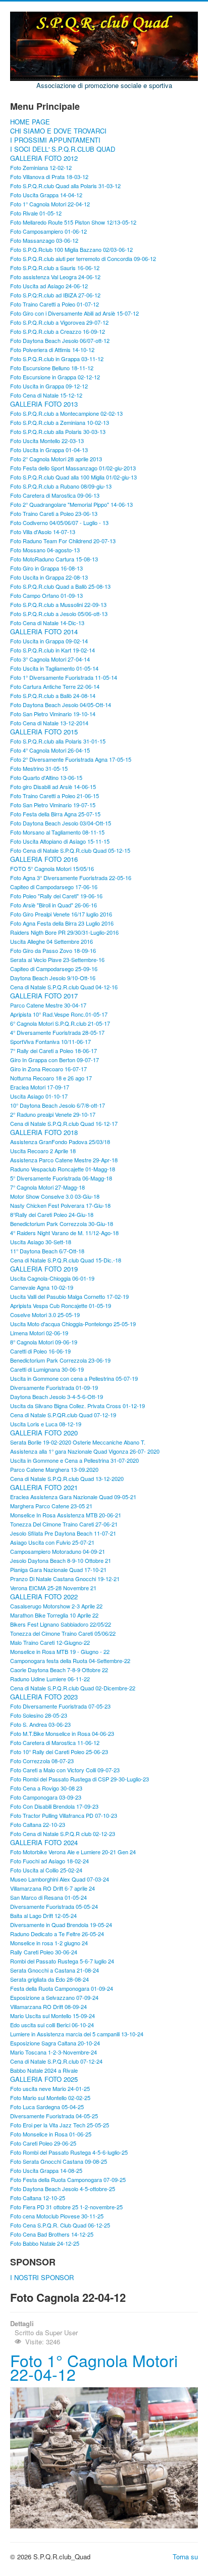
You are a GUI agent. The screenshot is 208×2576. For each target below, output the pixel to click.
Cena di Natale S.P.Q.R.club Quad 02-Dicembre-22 (73, 1688)
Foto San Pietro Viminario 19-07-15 (53, 805)
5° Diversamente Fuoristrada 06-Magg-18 (61, 1178)
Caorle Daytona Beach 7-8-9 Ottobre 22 (59, 1670)
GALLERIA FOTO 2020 (44, 1433)
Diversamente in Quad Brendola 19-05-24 (61, 1925)
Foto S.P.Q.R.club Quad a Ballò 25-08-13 (60, 586)
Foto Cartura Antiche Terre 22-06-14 (55, 686)
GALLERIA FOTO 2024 (44, 1843)
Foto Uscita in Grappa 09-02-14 (49, 641)
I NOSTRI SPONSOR (42, 2278)
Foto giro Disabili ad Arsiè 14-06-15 (53, 787)
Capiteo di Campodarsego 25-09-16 (54, 969)
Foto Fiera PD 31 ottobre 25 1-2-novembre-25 (66, 2207)
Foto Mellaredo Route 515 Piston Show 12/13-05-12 (73, 222)
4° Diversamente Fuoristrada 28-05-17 (57, 1032)
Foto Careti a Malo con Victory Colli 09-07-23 (65, 1770)
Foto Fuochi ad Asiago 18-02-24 (49, 1861)
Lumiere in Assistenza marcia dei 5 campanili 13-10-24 (77, 2034)
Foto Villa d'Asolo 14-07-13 (43, 532)
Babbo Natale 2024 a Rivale (44, 2070)
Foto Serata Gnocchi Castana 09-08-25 (59, 2161)
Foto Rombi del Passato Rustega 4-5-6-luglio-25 (69, 2152)
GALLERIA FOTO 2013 (44, 404)
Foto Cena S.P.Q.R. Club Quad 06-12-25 (60, 2225)
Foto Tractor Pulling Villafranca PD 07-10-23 (64, 1815)
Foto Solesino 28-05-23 (39, 1715)
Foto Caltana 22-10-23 (38, 1824)
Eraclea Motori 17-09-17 (40, 1087)
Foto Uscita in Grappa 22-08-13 (49, 577)
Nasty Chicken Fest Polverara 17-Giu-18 (60, 1205)
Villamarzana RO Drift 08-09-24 (48, 2006)
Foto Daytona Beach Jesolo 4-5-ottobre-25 (63, 2189)
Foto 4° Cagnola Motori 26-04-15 (50, 750)
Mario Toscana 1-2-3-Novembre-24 (54, 2052)
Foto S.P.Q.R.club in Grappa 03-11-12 (57, 359)
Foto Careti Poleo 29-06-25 (43, 2143)
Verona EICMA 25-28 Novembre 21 (53, 1588)
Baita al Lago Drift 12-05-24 (43, 1915)
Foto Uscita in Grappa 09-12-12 (49, 386)
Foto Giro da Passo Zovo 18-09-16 (53, 950)
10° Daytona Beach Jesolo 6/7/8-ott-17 (58, 1105)
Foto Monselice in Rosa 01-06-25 (51, 2134)
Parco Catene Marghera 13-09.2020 (54, 1469)
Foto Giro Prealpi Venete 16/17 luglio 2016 (61, 914)
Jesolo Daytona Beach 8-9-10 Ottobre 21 (61, 1560)
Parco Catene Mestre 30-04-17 (48, 1005)
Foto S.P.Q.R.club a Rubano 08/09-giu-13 (61, 486)
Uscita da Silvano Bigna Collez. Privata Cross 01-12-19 (77, 1406)
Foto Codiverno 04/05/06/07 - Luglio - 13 (59, 522)
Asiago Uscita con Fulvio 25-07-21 (52, 1542)
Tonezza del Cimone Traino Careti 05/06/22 (63, 1633)
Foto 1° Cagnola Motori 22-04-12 (50, 204)
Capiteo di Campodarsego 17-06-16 (54, 887)
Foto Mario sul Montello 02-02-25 (50, 2098)
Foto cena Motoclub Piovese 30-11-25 (57, 2216)
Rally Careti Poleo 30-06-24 (44, 1952)
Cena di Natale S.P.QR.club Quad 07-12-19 (63, 1415)
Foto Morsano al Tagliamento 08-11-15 (57, 832)
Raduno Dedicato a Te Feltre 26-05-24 (57, 1934)
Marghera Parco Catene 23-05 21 (51, 1506)
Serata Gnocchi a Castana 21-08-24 (55, 1970)
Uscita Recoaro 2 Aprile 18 (43, 1151)
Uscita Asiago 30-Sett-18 (41, 1242)
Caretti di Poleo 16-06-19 (40, 1351)
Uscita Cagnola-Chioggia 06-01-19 (52, 1278)
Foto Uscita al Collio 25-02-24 (46, 1870)
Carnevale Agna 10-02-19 (42, 1287)
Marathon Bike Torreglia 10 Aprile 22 (54, 1615)
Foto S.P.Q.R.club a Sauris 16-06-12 (55, 268)
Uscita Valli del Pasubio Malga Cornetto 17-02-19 (69, 1296)
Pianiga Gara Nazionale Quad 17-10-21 (58, 1569)
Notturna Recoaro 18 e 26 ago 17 (51, 1078)
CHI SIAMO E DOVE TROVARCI (58, 131)
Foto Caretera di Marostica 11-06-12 (55, 1742)
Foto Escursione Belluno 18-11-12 (52, 368)
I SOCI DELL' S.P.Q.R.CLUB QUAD (63, 149)
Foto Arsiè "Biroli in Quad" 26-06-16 (54, 905)
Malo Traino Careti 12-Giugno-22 (50, 1642)
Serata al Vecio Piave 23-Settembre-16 (57, 959)
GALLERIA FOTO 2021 (44, 1488)
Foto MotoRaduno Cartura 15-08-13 (54, 559)
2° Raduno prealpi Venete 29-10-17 (53, 1114)
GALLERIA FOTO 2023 (44, 1697)
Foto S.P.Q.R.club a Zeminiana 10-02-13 (60, 422)
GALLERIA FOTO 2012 (44, 158)
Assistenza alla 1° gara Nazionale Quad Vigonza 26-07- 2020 (85, 1451)
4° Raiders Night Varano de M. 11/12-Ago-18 (64, 1233)
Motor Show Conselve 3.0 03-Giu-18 (55, 1196)
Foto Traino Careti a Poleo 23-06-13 (54, 513)
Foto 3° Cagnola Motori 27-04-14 (50, 659)
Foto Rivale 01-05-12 (36, 213)
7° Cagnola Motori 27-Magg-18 (47, 1187)
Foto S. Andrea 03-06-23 (40, 1724)
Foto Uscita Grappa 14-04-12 (46, 195)
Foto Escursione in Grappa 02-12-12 (55, 377)
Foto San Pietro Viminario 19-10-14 (53, 714)
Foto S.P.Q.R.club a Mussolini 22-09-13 (58, 604)
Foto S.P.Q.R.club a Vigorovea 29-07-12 (59, 322)
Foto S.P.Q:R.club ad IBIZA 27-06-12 (55, 295)
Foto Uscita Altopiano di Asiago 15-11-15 (60, 841)
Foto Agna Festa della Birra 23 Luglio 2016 (62, 923)
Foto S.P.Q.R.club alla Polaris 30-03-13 (58, 431)
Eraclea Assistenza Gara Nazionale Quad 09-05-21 (73, 1497)
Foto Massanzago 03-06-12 (44, 240)
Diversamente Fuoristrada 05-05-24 (54, 1906)
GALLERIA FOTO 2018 (44, 1132)
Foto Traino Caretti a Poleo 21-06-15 (55, 796)
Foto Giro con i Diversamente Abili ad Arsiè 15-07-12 (74, 313)
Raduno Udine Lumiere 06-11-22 (50, 1679)
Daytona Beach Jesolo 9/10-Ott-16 (53, 978)
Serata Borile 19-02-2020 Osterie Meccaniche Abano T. (78, 1442)
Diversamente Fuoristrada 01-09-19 (54, 1387)
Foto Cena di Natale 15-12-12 (46, 395)
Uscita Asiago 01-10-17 (39, 1096)
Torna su (185, 2557)
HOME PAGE (30, 122)
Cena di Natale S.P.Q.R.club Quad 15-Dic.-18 (66, 1260)
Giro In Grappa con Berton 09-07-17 (55, 1060)
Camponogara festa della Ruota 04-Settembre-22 (70, 1661)
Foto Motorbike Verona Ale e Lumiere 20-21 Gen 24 (73, 1852)
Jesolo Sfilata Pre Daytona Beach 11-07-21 (63, 1533)
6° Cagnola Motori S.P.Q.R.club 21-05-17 (60, 1023)
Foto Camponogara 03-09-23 (46, 1797)
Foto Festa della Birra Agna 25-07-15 (55, 814)
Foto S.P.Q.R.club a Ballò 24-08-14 (53, 695)
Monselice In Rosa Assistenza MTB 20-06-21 (66, 1515)
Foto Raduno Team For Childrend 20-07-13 (63, 541)
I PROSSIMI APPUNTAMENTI (55, 140)
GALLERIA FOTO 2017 (44, 996)
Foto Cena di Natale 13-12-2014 (49, 723)
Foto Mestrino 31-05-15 (39, 768)
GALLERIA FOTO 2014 (44, 632)
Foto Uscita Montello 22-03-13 (47, 441)
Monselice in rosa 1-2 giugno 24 (49, 1943)
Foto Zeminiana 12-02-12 (41, 167)
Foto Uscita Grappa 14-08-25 (46, 2170)
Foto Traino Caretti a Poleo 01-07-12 (55, 304)
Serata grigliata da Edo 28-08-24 (49, 1979)
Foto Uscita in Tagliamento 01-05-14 (54, 668)
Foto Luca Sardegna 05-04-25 (47, 2107)
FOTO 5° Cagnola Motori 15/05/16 (52, 868)
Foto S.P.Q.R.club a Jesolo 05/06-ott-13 (59, 614)
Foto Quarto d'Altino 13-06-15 (46, 777)
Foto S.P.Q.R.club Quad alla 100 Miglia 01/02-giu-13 (73, 477)
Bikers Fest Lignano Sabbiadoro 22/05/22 (61, 1624)
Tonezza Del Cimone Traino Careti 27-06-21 (64, 1524)
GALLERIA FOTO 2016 (44, 859)
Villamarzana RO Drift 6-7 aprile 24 (53, 1888)
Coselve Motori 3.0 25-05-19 (45, 1315)
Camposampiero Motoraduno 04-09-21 (58, 1551)
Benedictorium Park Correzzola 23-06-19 (60, 1360)
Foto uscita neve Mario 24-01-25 (50, 2088)
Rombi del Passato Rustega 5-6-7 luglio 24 (62, 1961)
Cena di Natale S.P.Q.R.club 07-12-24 (56, 2061)
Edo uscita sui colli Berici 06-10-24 (52, 2025)
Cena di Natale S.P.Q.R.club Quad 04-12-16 (64, 987)
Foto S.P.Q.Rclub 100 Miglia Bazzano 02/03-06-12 (71, 249)
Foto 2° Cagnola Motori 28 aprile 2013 (56, 459)
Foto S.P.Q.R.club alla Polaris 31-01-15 (58, 741)
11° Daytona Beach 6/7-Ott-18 (47, 1251)
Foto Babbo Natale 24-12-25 (45, 2243)
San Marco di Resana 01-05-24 (48, 1897)
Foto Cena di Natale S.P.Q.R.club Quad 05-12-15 (70, 850)
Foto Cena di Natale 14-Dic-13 (47, 623)
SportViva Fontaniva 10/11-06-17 (50, 1041)
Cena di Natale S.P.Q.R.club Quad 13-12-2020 (67, 1478)
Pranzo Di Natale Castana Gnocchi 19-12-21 (65, 1579)
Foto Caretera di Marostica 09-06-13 (55, 495)
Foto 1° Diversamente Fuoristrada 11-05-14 (64, 677)
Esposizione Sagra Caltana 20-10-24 (55, 2043)
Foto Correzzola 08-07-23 (42, 1761)
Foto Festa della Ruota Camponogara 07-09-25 (68, 2179)
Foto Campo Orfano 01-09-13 (46, 595)
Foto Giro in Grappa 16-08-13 (46, 568)
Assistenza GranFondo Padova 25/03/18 (60, 1142)
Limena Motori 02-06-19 (39, 1333)
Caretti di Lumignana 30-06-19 (47, 1369)
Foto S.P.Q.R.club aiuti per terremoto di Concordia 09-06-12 (83, 258)
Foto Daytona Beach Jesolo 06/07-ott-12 (60, 340)
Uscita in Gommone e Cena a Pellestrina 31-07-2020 (74, 1460)
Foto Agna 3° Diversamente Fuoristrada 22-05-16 (71, 878)
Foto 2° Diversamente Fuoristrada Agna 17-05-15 (71, 759)
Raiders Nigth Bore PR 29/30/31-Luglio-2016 (64, 932)
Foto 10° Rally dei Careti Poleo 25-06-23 (59, 1752)
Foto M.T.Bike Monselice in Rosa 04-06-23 (62, 1733)
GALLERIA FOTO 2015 (44, 732)
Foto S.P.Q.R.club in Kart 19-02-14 (53, 650)
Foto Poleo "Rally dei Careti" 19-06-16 (56, 896)
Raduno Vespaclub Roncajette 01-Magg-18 (63, 1169)
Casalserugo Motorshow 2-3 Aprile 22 (56, 1606)
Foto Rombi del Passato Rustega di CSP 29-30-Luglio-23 (80, 1779)
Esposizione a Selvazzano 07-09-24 (54, 1997)
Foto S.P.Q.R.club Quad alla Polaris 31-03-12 (65, 186)
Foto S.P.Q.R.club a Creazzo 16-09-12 (58, 331)
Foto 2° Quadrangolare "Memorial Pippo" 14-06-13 (71, 504)
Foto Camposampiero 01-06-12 (48, 231)
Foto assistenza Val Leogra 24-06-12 (55, 277)
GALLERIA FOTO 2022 (44, 1597)
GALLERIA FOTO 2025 (44, 2079)
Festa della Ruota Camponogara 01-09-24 (62, 1988)
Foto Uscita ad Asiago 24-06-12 (49, 286)
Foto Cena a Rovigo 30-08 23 (46, 1788)
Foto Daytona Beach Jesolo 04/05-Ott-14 (61, 705)
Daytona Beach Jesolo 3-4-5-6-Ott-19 (57, 1396)
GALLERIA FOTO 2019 (44, 1269)
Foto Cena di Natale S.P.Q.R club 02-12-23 (63, 1833)
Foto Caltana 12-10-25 (38, 2198)
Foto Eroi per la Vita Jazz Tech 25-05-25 (60, 2125)
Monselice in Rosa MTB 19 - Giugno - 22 (60, 1651)
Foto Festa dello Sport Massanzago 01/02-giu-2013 (73, 468)
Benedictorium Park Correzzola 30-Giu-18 (62, 1224)
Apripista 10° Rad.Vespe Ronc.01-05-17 (59, 1014)
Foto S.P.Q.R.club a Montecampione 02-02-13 (66, 413)
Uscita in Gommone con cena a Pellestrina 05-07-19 (74, 1378)
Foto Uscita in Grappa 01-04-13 (49, 450)
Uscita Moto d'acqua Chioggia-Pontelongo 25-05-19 (73, 1324)
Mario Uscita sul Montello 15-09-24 (53, 2016)
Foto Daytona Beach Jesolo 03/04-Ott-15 (61, 823)
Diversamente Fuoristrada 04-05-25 (54, 2116)
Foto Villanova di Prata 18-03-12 (49, 177)
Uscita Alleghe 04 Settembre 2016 (51, 941)
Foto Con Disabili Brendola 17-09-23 (54, 1806)
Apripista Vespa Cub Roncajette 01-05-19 (61, 1305)
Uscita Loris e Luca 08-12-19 (46, 1424)
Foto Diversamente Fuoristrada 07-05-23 (60, 1706)
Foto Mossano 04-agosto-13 (45, 550)
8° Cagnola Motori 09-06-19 (44, 1342)
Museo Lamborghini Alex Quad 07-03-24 (60, 1879)
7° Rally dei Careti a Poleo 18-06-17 (54, 1051)
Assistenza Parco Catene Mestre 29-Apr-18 (64, 1160)
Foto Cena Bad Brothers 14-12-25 (52, 2234)
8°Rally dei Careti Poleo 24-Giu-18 (52, 1214)
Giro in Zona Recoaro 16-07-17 (48, 1069)
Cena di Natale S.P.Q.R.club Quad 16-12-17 (64, 1123)
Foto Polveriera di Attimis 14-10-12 (52, 350)
